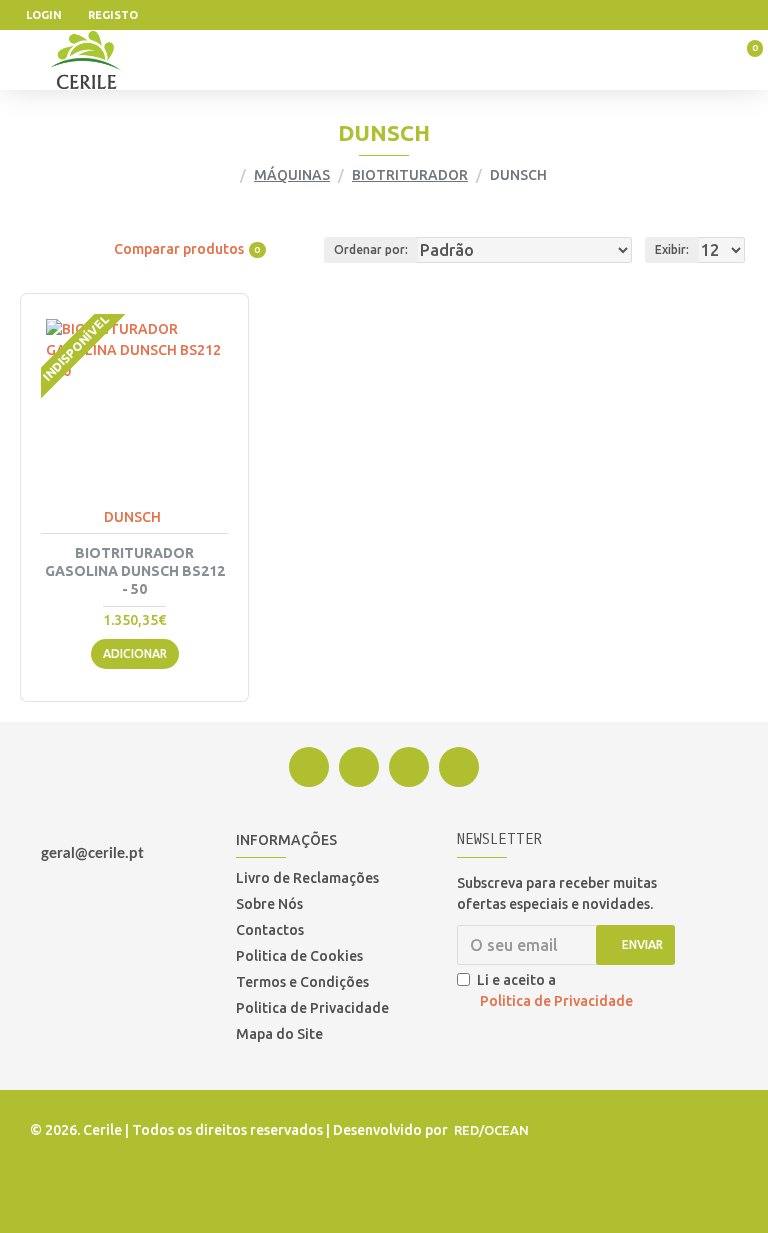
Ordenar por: (371, 249)
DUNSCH (132, 517)
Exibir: (672, 249)
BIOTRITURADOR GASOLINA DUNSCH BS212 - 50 (135, 571)
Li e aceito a (555, 990)
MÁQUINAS (292, 175)
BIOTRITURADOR (410, 175)
